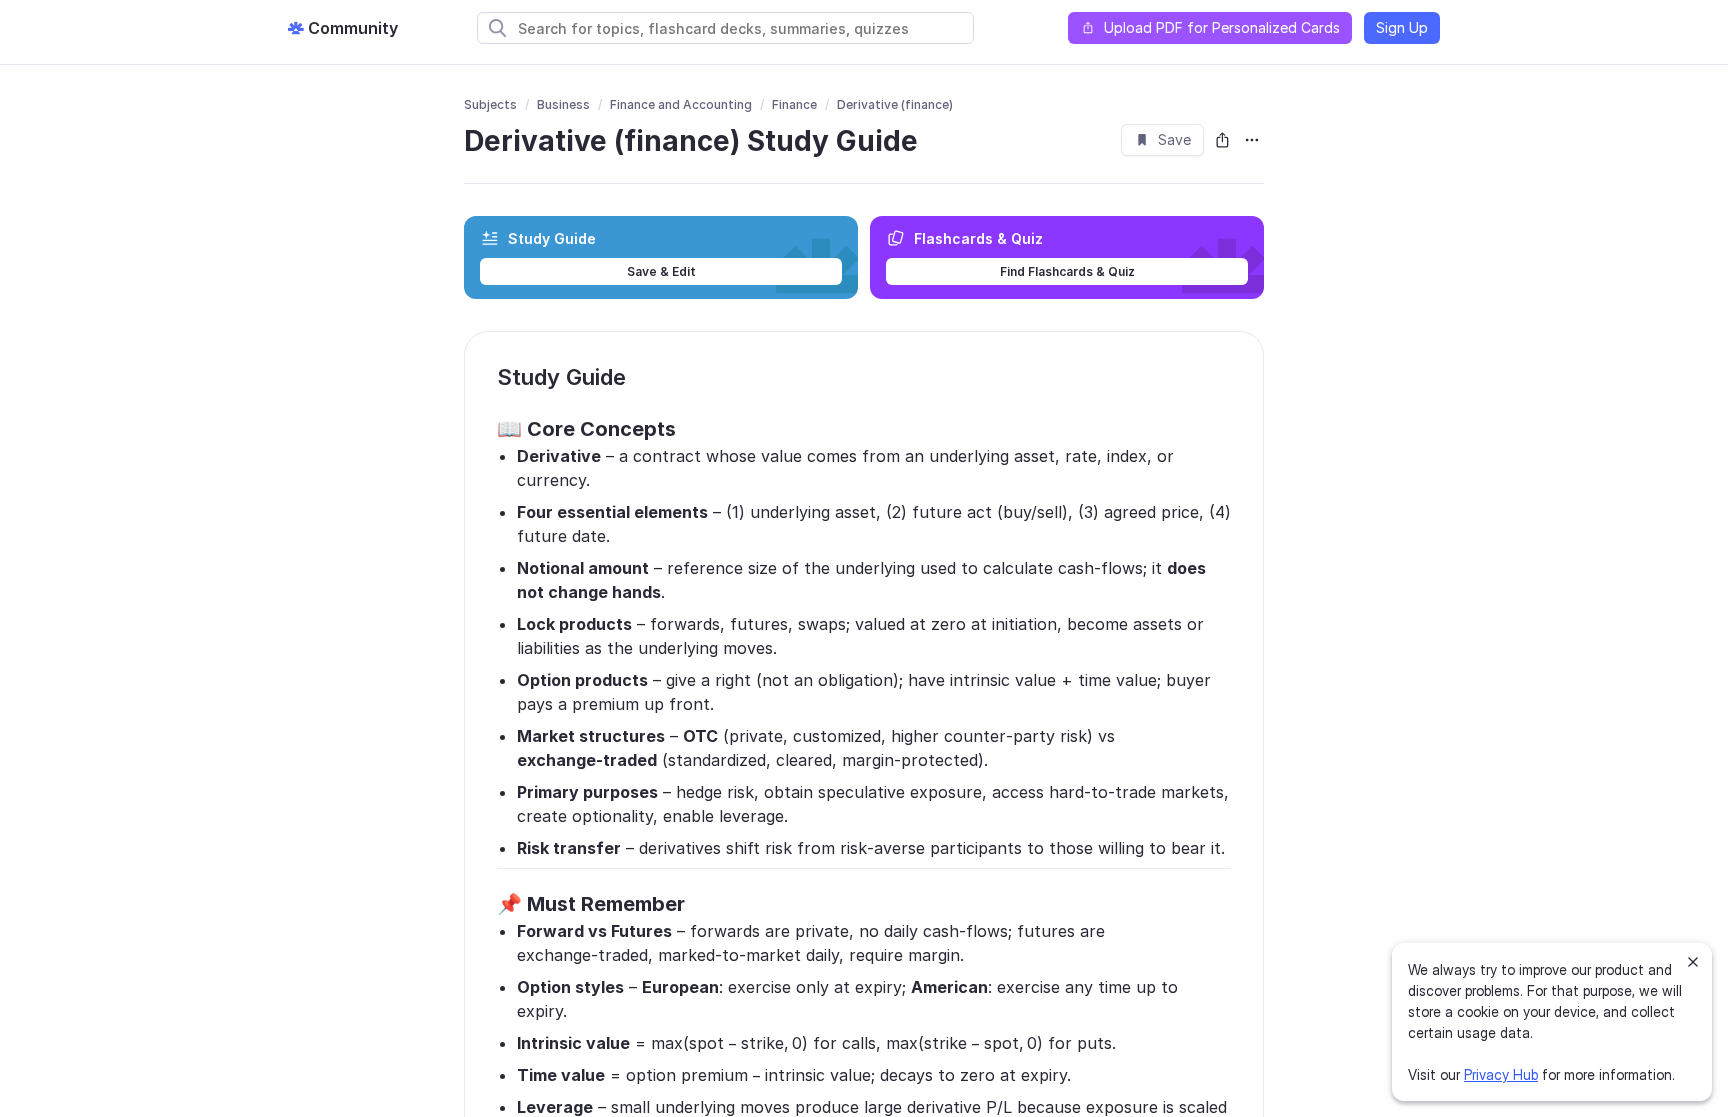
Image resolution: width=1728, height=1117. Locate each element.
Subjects (490, 104)
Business (563, 104)
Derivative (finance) (895, 104)
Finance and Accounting (681, 104)
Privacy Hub (1501, 1074)
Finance (794, 104)
